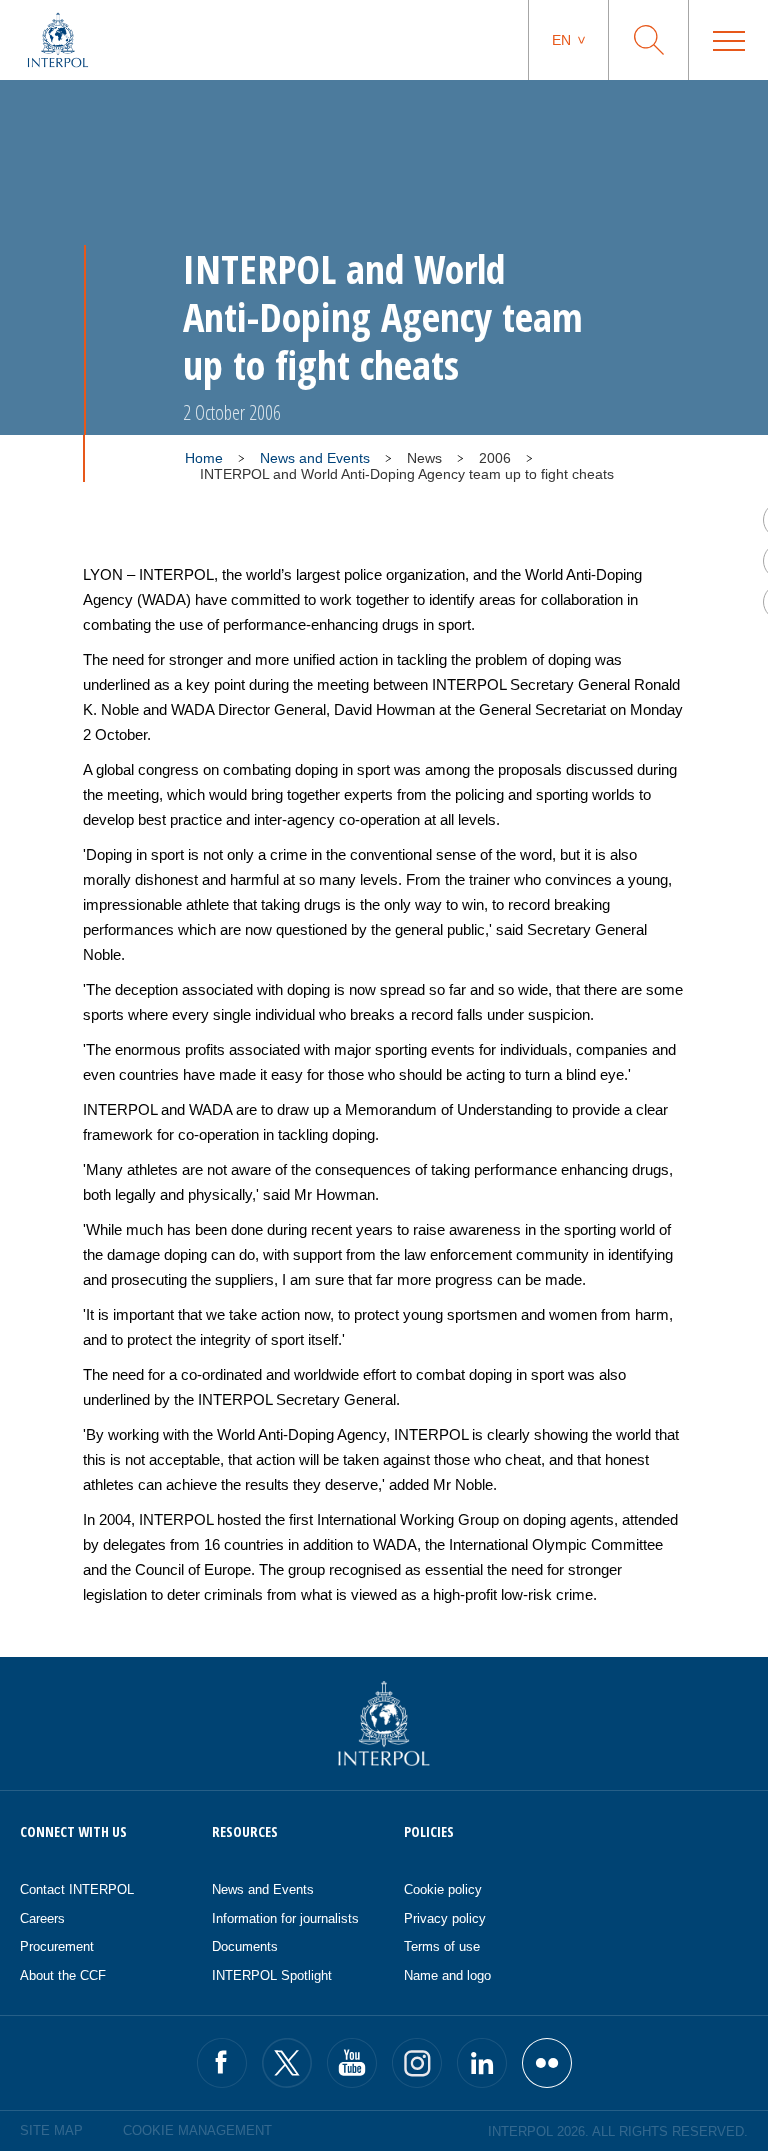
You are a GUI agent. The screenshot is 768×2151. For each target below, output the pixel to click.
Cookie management (197, 2130)
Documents (245, 1946)
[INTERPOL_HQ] (547, 2063)
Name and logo (447, 1975)
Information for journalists (285, 1918)
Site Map (51, 2130)
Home (204, 458)
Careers (42, 1918)
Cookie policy (443, 1889)
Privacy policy (445, 1918)
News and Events (315, 458)
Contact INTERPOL (77, 1889)
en (561, 40)
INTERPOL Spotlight (272, 1975)
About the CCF (63, 1975)
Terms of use (442, 1946)
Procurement (57, 1946)
